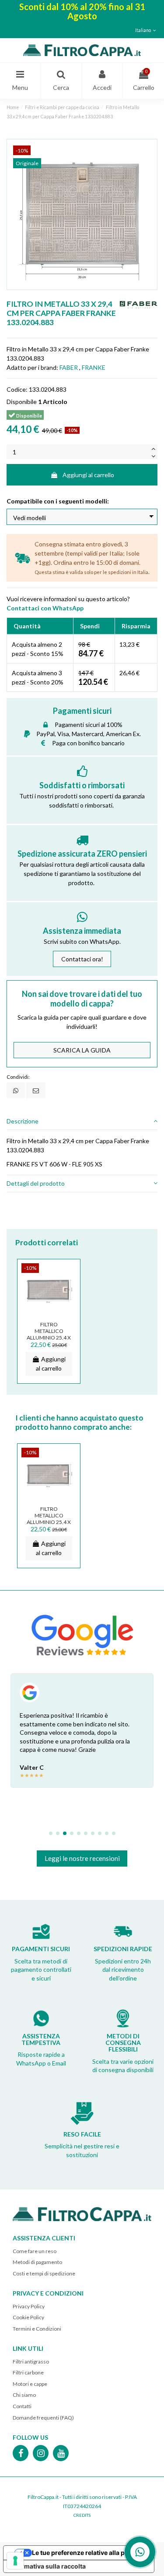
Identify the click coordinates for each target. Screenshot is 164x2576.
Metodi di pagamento (37, 2262)
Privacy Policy (29, 2306)
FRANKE (94, 367)
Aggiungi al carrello (88, 475)
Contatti (22, 2406)
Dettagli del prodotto (36, 1183)
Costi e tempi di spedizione (44, 2273)
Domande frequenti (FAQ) (43, 2418)
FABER (69, 367)
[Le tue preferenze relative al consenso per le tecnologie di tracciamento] (15, 2561)
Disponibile (22, 402)
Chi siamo (24, 2395)
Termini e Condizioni (37, 2329)
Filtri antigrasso (31, 2362)
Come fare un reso (35, 2251)
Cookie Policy (28, 2317)
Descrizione (23, 1121)
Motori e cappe (30, 2384)
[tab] (82, 1121)
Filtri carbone (28, 2372)
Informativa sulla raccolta (48, 2566)
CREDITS (82, 2515)
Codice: (17, 389)
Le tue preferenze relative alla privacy (87, 2553)
